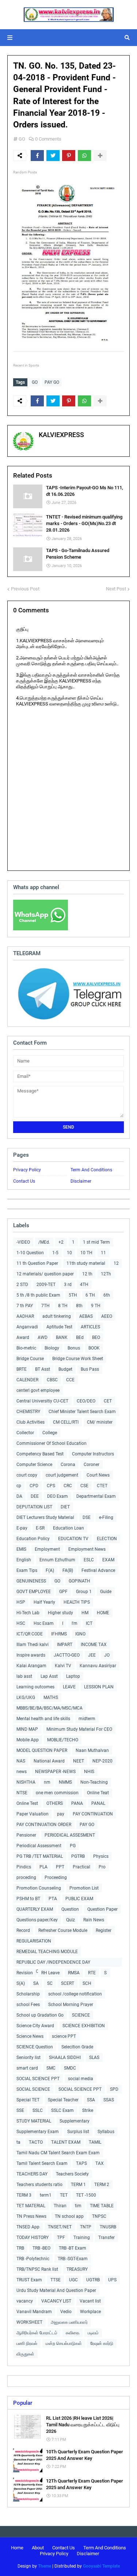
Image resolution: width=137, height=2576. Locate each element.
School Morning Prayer (71, 2005)
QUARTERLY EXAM (35, 1909)
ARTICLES (90, 1327)
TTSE (56, 2280)
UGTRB (93, 2280)
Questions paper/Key (37, 1920)
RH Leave (50, 1973)
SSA (91, 2100)
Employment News (87, 1549)
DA (19, 1496)
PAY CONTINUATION (93, 1814)
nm (47, 1782)
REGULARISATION (34, 1941)
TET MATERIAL (31, 2206)
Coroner (92, 1465)
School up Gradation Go (40, 2015)
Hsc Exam (44, 1623)
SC (50, 1983)
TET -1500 (86, 2195)
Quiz (71, 1920)
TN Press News (31, 2216)
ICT (89, 1623)
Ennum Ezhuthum (57, 1560)
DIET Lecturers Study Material (45, 1517)
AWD (43, 1337)
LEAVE (69, 1687)
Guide (106, 1592)
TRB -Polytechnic (33, 2259)
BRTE (22, 1369)
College (50, 1433)
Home (17, 2548)
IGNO (80, 1634)
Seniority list (28, 2058)
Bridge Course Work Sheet (78, 1359)
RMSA (74, 1973)
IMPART (65, 1645)
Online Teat (98, 1793)
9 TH (96, 1306)
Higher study (60, 1613)
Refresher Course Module (63, 1930)
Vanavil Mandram (34, 2312)
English (24, 1560)
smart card (27, 2068)
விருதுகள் (25, 2354)
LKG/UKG (26, 1697)
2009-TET (46, 1285)
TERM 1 (78, 2185)
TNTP (86, 2227)
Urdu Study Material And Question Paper (56, 2290)
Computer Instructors (93, 1454)
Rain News (94, 1920)
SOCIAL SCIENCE (33, 2089)
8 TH (63, 1306)
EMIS (21, 1549)
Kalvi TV (63, 1666)
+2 (61, 1242)
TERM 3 (24, 2195)
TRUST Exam (29, 2280)
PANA (77, 1803)
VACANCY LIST (56, 2301)
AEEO (107, 1316)
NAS (21, 1761)
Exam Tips (27, 1570)
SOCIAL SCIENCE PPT (38, 2079)
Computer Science (34, 1465)
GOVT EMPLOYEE (34, 1592)
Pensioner (26, 1835)
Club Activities (31, 1422)
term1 (46, 2195)
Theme (45, 2566)
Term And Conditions (91, 1170)
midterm (87, 1719)
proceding (26, 1878)
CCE (70, 1380)
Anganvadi (27, 1327)
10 (69, 1253)
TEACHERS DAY (32, 2174)
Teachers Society (72, 2174)
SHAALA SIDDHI (65, 2058)
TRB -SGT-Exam (73, 2259)
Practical (81, 1867)
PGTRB (78, 1856)
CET (108, 1401)
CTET (102, 1486)
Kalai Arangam (31, 1666)
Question (70, 1909)
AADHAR (25, 1316)
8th (79, 1306)
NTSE (22, 1793)
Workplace (90, 2312)
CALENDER (27, 1380)
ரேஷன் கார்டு (102, 2343)
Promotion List (84, 1888)
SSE (20, 2110)
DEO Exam (58, 1496)
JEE (92, 1655)
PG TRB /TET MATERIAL (40, 1856)
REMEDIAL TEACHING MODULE (47, 1952)
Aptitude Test (59, 1327)
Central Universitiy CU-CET (42, 1401)
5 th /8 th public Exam (38, 1295)
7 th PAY (25, 1306)
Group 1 (84, 1592)
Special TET (28, 2100)
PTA (53, 1899)
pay (61, 1814)
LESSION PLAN (99, 1687)
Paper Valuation (33, 1814)
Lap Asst (49, 1676)
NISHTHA (26, 1782)
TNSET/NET (60, 2227)
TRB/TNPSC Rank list (37, 2269)
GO (22, 139)
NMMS (65, 1782)
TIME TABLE (102, 2206)
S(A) (21, 1983)
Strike (88, 2110)
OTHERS (55, 1803)
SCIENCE (81, 2015)
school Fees (28, 2005)
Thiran (60, 2206)
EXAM (108, 1560)
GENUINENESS (31, 1581)
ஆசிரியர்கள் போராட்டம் (37, 2333)
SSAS (109, 2100)
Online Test (27, 1803)
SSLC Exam (62, 2110)
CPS (51, 1486)
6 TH (90, 1295)
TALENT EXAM (66, 2142)
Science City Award (35, 2026)
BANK (62, 1337)
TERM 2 (102, 2185)
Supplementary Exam (38, 2132)
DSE (87, 1517)
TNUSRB (108, 2227)
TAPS (81, 2163)
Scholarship (28, 1994)
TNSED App (28, 2227)
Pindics (24, 1867)
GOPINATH (79, 1581)
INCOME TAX (94, 1645)
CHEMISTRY (28, 1412)
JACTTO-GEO (67, 1655)
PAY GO (52, 382)
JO (107, 1655)
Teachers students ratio (39, 2185)
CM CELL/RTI (66, 1422)
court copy (27, 1475)
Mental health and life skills (43, 1719)
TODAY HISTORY (33, 2238)
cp (19, 1486)
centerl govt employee (38, 1390)
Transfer (106, 2238)
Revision (25, 1973)
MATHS (51, 1697)
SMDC (70, 2068)
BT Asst (43, 1369)
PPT (60, 1867)
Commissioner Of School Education (52, 1443)
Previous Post (25, 589)
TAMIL (95, 2142)
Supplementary (75, 2121)
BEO (96, 1337)
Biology (52, 1348)
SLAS (94, 2058)
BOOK (94, 1348)
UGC (73, 2280)
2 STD (22, 1285)
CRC (68, 1486)
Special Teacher (63, 2100)
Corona (68, 1465)
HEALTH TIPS (77, 1602)
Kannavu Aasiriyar (98, 1666)
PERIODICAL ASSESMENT (70, 1835)
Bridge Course (30, 1359)
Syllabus (106, 2132)
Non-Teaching (94, 1782)
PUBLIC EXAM (79, 1899)
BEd (80, 1337)
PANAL (98, 1803)
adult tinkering (57, 1316)
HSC (21, 1623)
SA (36, 1983)
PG (73, 1846)
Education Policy (33, 1539)
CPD (34, 1486)
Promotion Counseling (39, 1888)
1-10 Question (30, 1253)
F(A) (50, 1570)
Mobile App (28, 1740)
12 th (87, 1274)
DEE (35, 1496)
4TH (84, 1285)
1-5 (55, 1253)
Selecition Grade (77, 2047)
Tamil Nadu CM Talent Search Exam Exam (58, 2153)
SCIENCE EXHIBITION (84, 2026)
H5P (21, 1602)
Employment (47, 1549)
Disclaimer (81, 1181)
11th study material (86, 1263)
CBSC (52, 1380)
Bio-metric (26, 1348)
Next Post (116, 589)
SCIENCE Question (35, 2047)
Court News (98, 1475)
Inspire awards (31, 1655)
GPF (63, 1592)
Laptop (73, 1676)
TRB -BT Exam (73, 2248)
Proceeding (56, 1878)
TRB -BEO (41, 2248)
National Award (49, 1761)
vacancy (25, 2301)
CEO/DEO (86, 1401)
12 (116, 1263)
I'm (75, 1623)
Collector (25, 1433)
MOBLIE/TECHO (63, 1740)
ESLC (89, 1560)
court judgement (62, 1475)
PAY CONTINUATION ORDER (44, 1825)
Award (23, 1337)
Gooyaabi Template (101, 2566)
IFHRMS (59, 1634)
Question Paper (102, 1909)
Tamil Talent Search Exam (42, 2163)
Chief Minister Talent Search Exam (82, 1412)
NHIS (89, 1772)
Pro (102, 1867)
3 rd (68, 1285)
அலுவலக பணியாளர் (69, 2322)
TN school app (69, 2216)
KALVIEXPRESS (61, 435)
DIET (65, 1507)
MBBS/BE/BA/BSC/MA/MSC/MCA (50, 1708)
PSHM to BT (28, 1899)
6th (107, 1295)
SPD (114, 2089)
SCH (87, 1983)
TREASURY (77, 2269)
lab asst (24, 1676)
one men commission (57, 1793)
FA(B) (68, 1570)
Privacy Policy (27, 1170)
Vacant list (90, 2301)
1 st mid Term (96, 1242)
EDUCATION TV (73, 1539)
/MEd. (44, 1242)
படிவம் (93, 2333)
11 (103, 1253)
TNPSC (99, 2216)
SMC (51, 2068)
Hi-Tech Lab (28, 1613)
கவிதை (73, 2333)
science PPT (64, 2036)
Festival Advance (98, 1570)
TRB (20, 2248)
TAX (100, 2163)
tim (78, 2206)
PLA (43, 1867)
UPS (112, 2280)
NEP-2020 (102, 1761)
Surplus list (78, 2132)
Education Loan (68, 1528)
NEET (79, 1761)
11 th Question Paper (37, 1263)
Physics (101, 1856)
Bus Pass (90, 1369)
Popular (23, 2403)
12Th (106, 1274)
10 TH (86, 1253)
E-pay (22, 1528)
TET (64, 2195)
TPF (61, 2238)
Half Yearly (44, 1602)
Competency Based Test (40, 1454)
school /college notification (75, 1994)
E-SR (40, 1528)
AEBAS (86, 1316)
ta (18, 2142)
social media (81, 2079)
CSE (84, 1486)
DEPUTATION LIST (34, 1507)
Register (104, 1930)
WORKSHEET (29, 2322)
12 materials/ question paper (45, 1274)
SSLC (38, 2110)
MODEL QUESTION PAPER (42, 1750)
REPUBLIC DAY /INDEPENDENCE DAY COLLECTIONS (53, 1963)
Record (23, 1930)
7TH (45, 1306)
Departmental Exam (96, 1496)
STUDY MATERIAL (34, 2121)
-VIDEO (23, 1242)
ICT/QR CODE (30, 1634)
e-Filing (106, 1517)
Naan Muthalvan (92, 1750)
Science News (30, 2036)
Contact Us (24, 1181)
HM (85, 1613)
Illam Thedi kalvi (33, 1645)
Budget (65, 1369)
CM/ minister (100, 1422)
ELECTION (107, 1539)
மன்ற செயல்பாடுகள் (64, 2343)
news (22, 1772)
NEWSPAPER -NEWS (55, 1772)
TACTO (36, 2142)
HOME (103, 1613)
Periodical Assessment (39, 1846)
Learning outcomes (35, 1687)
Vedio (66, 2312)
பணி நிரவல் (27, 2343)
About (38, 2548)
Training (82, 2238)
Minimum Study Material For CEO (79, 1729)
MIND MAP (27, 1729)
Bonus (74, 1348)
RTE (92, 1973)
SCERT (68, 1983)
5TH (73, 1295)
